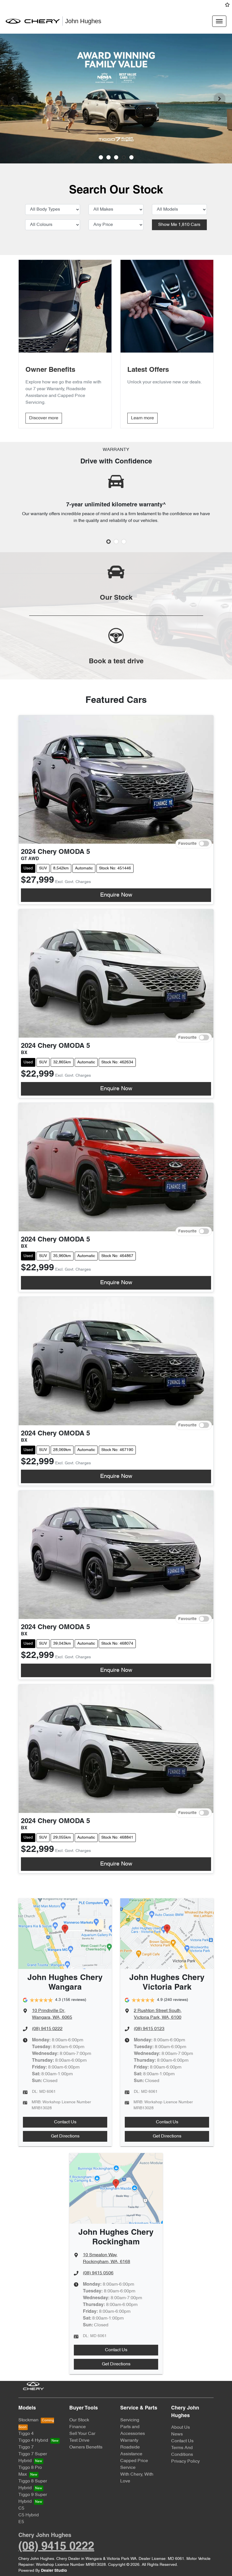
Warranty (129, 2441)
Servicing (130, 2420)
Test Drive (79, 2441)
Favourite (187, 844)
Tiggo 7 (26, 2447)
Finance (78, 2427)
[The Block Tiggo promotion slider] (124, 157)
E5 (21, 2522)
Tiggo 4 (26, 2434)
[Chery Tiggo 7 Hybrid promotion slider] (116, 157)
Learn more (142, 418)
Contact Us (65, 2122)
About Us (181, 2428)
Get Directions (65, 2136)
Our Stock (79, 2420)
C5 (21, 2508)
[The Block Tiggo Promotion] (116, 99)
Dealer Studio (54, 2571)
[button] (219, 21)
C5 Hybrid (29, 2515)
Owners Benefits (86, 2447)
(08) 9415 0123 (149, 2029)
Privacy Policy (185, 2461)
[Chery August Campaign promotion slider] (101, 157)
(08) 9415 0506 (98, 2273)
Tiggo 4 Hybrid (33, 2441)
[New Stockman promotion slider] (131, 157)
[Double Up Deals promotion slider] (109, 157)
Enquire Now (116, 895)
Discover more (44, 418)
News (177, 2434)
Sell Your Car (82, 2434)
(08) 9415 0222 (47, 2029)
